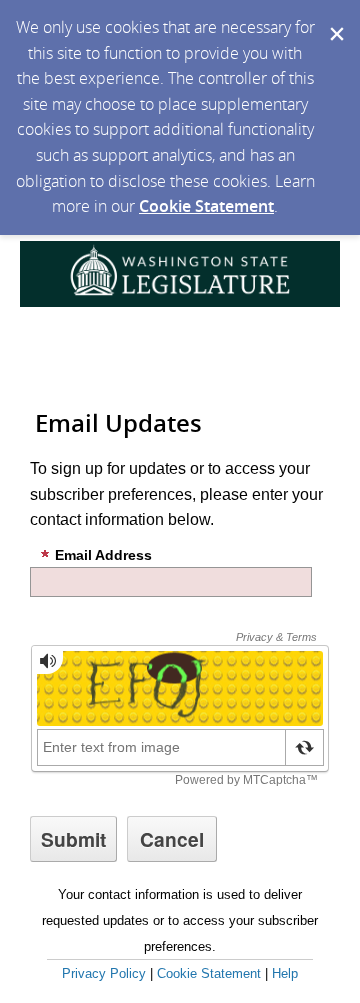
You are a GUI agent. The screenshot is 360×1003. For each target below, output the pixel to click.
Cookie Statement (206, 206)
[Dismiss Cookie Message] (335, 19)
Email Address (103, 555)
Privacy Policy (104, 973)
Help (285, 973)
